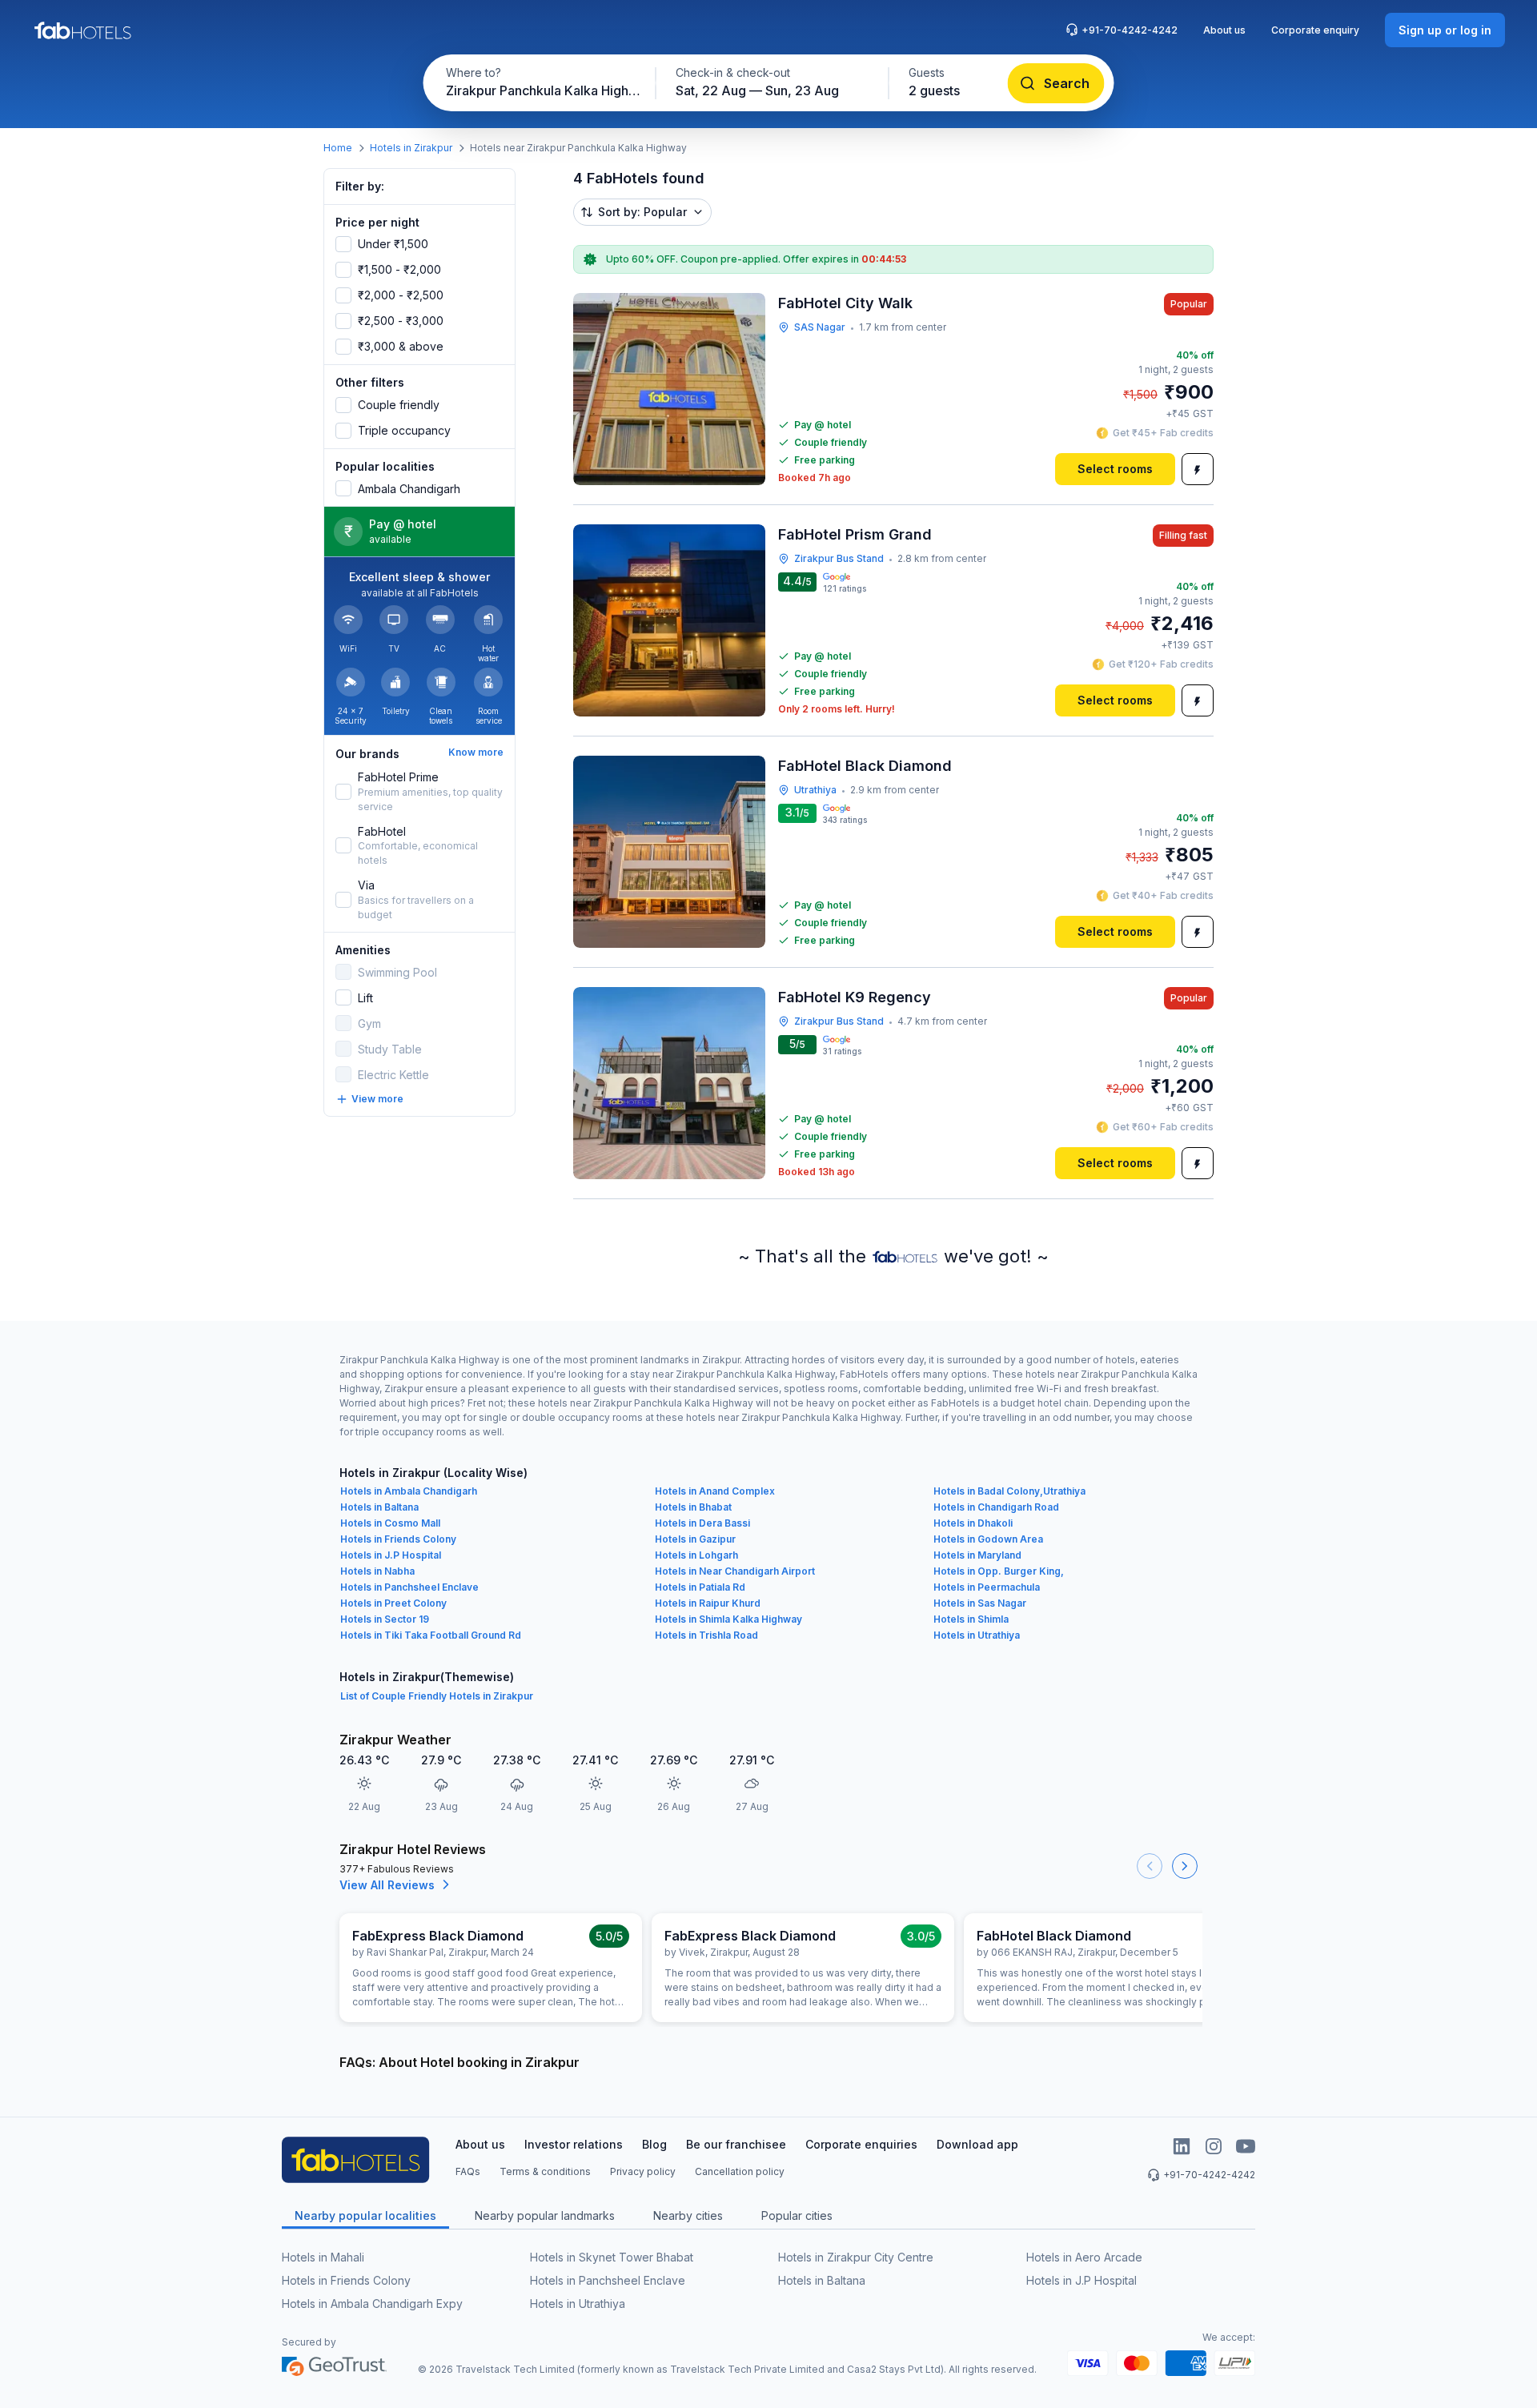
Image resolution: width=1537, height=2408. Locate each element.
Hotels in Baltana (379, 1507)
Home (338, 148)
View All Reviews (387, 1885)
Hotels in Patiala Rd (700, 1587)
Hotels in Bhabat (693, 1507)
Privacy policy (643, 2171)
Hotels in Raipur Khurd (708, 1603)
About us (1224, 30)
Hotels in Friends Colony (398, 1539)
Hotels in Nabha (377, 1571)
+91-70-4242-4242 (1130, 30)
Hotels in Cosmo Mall (390, 1523)
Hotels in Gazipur (695, 1539)
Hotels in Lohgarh (696, 1555)
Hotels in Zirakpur (411, 148)
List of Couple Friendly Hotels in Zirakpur (437, 1696)
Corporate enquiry (1315, 30)
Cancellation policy (740, 2171)
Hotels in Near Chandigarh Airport (735, 1571)
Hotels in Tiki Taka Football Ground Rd (431, 1635)
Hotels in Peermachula (987, 1587)
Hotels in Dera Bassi (702, 1523)
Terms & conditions (545, 2171)
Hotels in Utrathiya (977, 1635)
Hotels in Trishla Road (706, 1635)
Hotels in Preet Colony (393, 1603)
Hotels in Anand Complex (715, 1491)
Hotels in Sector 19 (385, 1619)
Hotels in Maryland (977, 1555)
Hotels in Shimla (971, 1619)
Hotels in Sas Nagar (980, 1603)
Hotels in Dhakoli (973, 1523)
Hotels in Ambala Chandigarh (409, 1491)
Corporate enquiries (861, 2144)
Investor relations (574, 2144)
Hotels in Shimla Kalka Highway (728, 1619)
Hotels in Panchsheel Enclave (409, 1587)
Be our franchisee (736, 2144)
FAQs (468, 2171)
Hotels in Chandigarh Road (996, 1507)
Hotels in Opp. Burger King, (999, 1571)
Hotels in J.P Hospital (391, 1555)
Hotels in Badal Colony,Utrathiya (1009, 1491)
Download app (977, 2144)
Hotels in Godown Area (988, 1539)
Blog (654, 2144)
